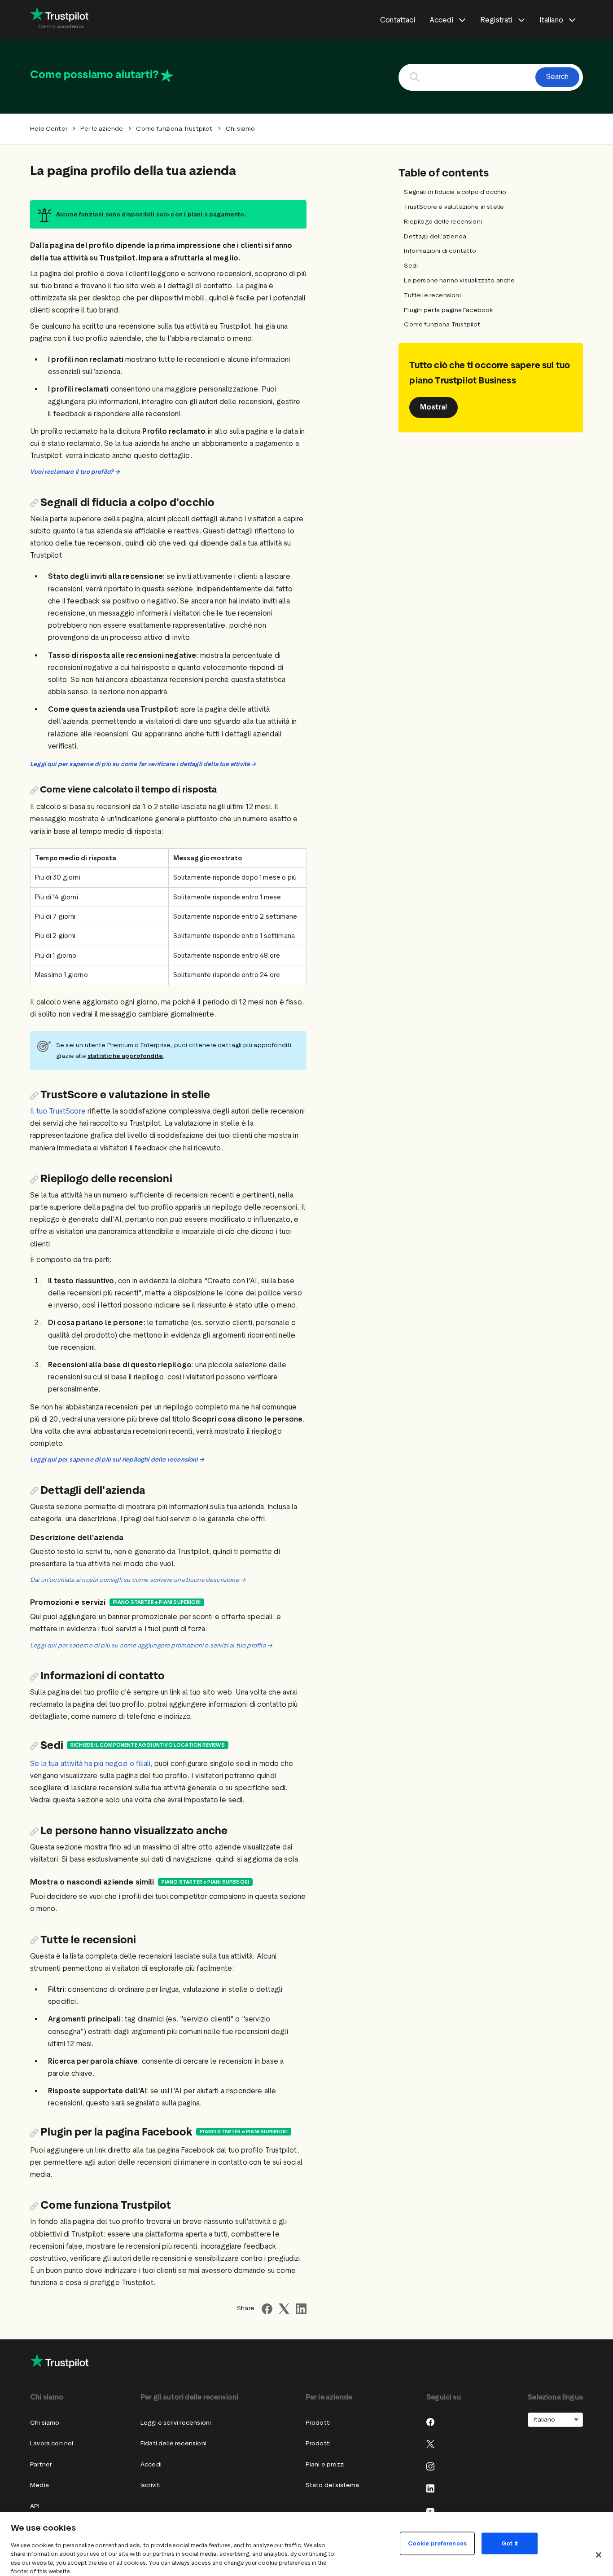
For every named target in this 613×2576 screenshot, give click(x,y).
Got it (510, 2543)
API (35, 2506)
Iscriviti (151, 2485)
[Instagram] (430, 2466)
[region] (306, 2544)
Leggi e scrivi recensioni (176, 2423)
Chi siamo (45, 2423)
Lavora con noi (52, 2443)
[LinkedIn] (430, 2488)
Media (39, 2485)
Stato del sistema (333, 2485)
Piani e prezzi (325, 2464)
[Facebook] (430, 2422)
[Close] (599, 2555)
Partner (41, 2464)
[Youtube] (430, 2511)
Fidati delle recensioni (173, 2443)
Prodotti (318, 2423)
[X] (430, 2444)
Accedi (151, 2464)
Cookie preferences (437, 2543)
